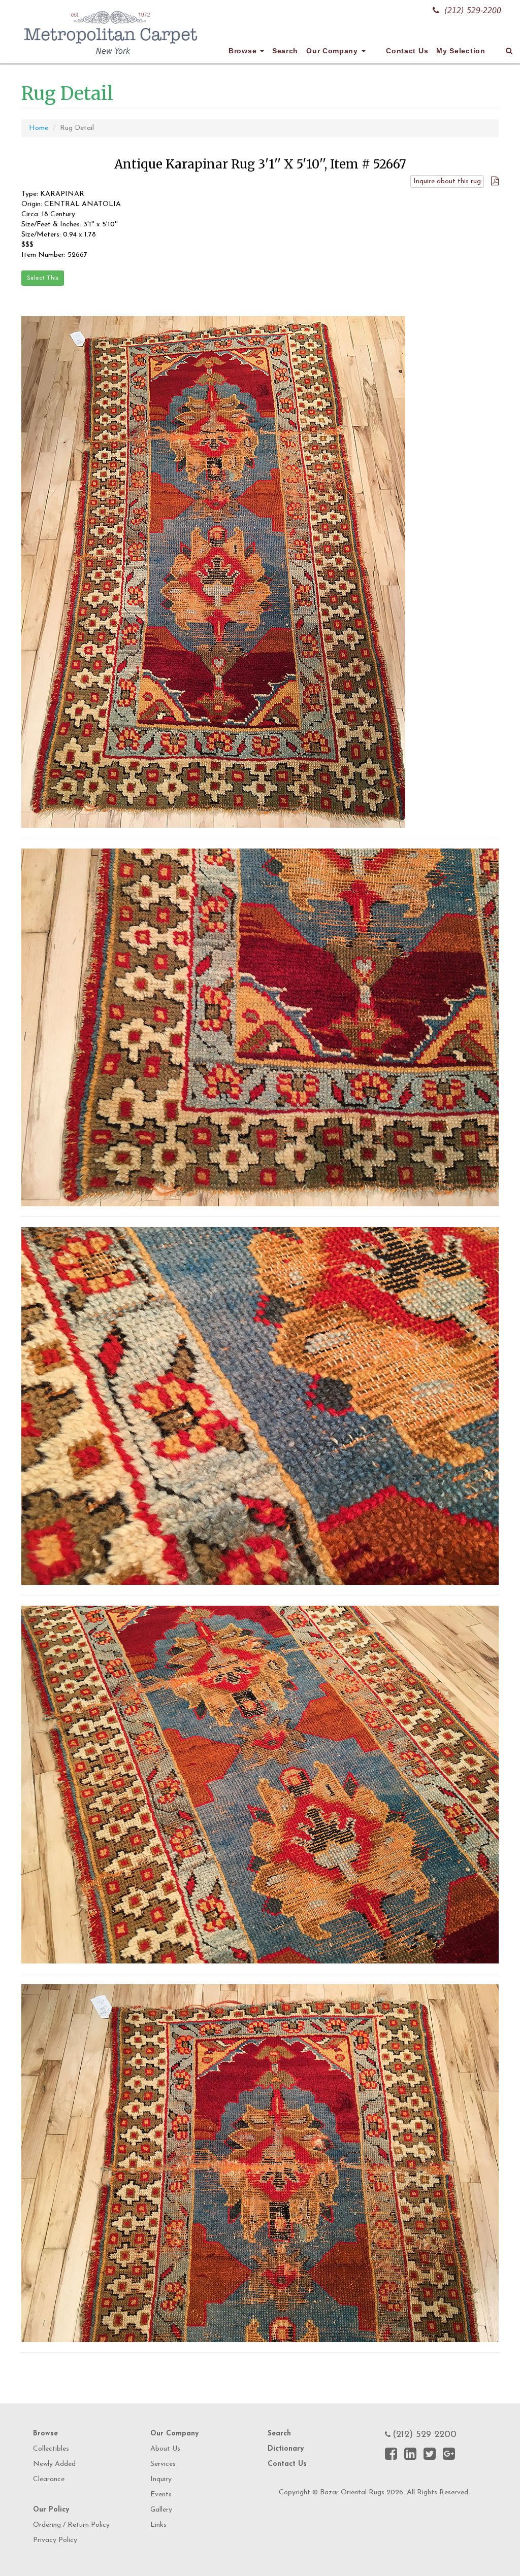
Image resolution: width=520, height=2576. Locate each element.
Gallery (161, 2510)
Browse (244, 51)
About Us (165, 2449)
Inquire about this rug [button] (447, 181)
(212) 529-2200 (473, 10)
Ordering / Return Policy (71, 2525)
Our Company (333, 51)
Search (285, 51)
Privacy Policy (55, 2540)
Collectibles (51, 2449)
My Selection (461, 51)
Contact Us (407, 51)
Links (158, 2525)
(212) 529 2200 (425, 2435)
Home (39, 128)
